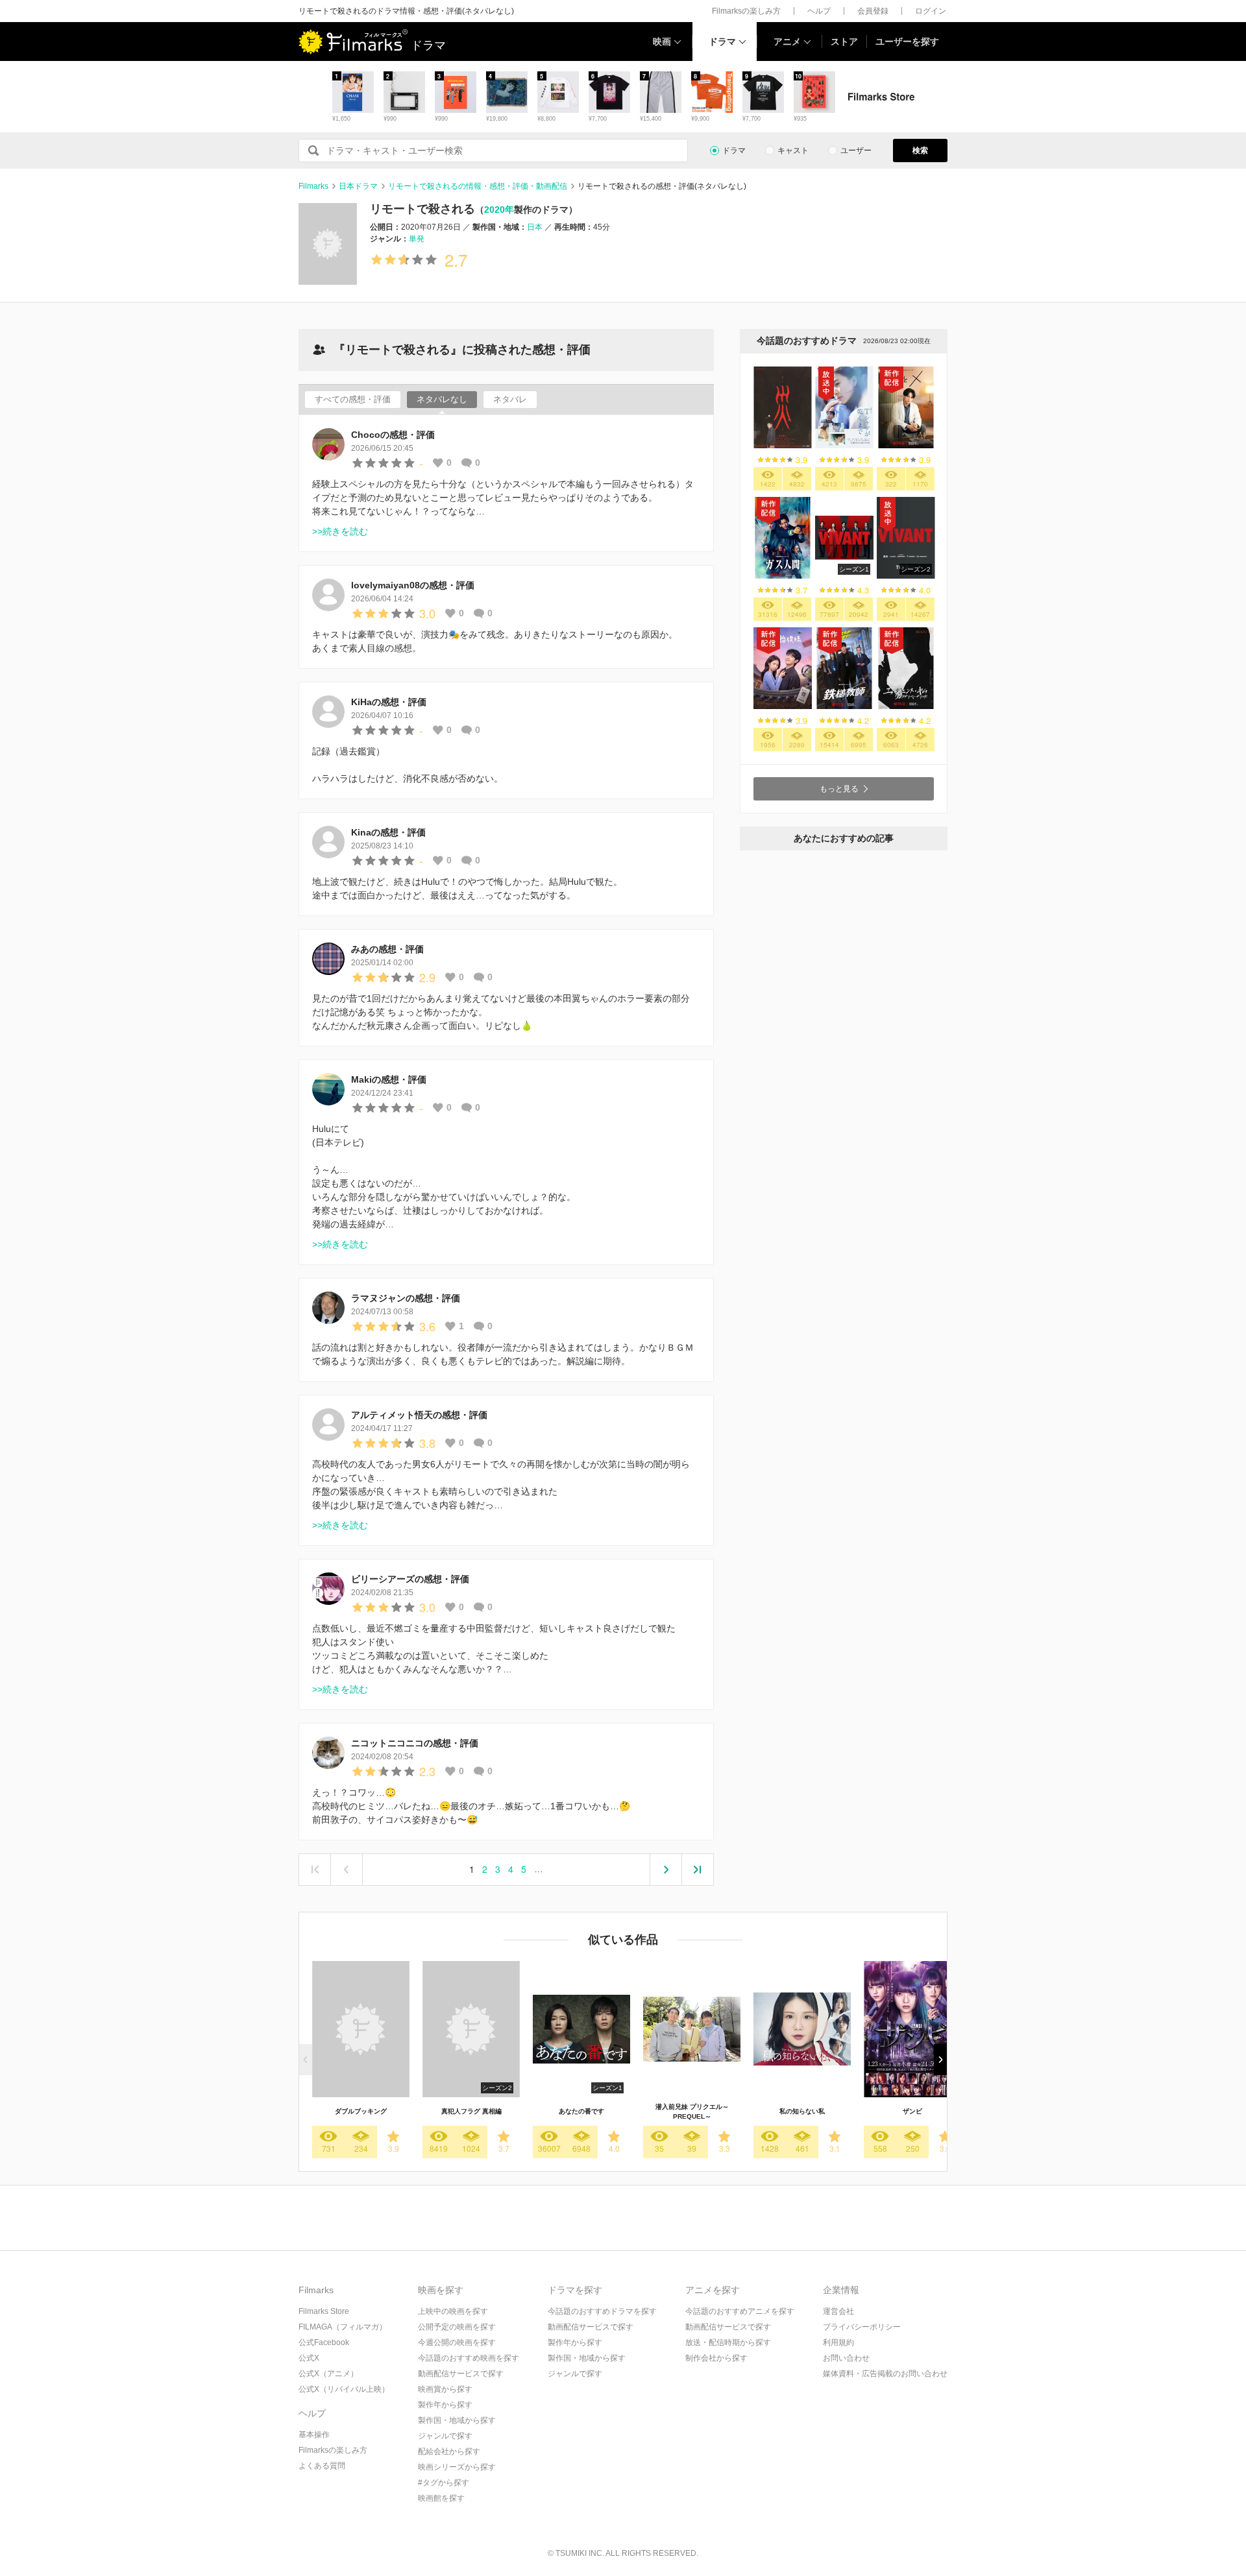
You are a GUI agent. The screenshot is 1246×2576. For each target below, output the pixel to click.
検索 (920, 150)
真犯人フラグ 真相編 (471, 2111)
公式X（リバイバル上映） (344, 2389)
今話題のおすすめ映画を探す (469, 2358)
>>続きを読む (340, 531)
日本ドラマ (358, 186)
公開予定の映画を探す (457, 2327)
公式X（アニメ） (328, 2374)
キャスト (793, 150)
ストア (844, 42)
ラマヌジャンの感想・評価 (406, 1298)
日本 (535, 227)
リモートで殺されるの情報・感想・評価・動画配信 (478, 186)
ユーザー (856, 150)
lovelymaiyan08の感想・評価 (413, 585)
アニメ (787, 42)
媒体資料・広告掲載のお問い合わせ (885, 2374)
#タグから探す (444, 2483)
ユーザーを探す (907, 42)
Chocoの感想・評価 (393, 435)
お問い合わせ (846, 2358)
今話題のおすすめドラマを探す (602, 2311)
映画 (662, 42)
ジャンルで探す (445, 2436)
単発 (417, 239)
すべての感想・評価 (353, 399)
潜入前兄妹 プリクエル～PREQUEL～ (692, 2112)
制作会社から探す (716, 2358)
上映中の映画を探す (453, 2311)
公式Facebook (324, 2342)
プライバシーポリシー (862, 2327)
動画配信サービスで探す (461, 2374)
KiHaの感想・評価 (389, 702)
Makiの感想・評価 (389, 1079)
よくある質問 (322, 2466)
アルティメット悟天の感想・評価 (419, 1415)
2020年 (499, 210)
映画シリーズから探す (457, 2467)
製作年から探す (445, 2405)
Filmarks (313, 186)
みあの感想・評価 (387, 949)
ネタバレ (510, 399)
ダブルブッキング (361, 2111)
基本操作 (314, 2435)
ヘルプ (819, 11)
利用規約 (838, 2342)
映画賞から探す (445, 2389)
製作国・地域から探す (457, 2420)
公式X (309, 2358)
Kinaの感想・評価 (388, 832)
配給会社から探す (449, 2451)
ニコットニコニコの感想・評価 (415, 1743)
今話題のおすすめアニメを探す (740, 2311)
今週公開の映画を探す (457, 2342)
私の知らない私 (802, 2111)
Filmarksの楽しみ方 (746, 11)
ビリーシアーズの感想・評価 (410, 1579)
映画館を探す (441, 2498)
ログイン (931, 11)
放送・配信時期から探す (728, 2342)
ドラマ (722, 42)
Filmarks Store (324, 2311)
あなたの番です (581, 2111)
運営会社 (838, 2311)
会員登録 (873, 11)
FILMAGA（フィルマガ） (343, 2327)
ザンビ (912, 2111)
